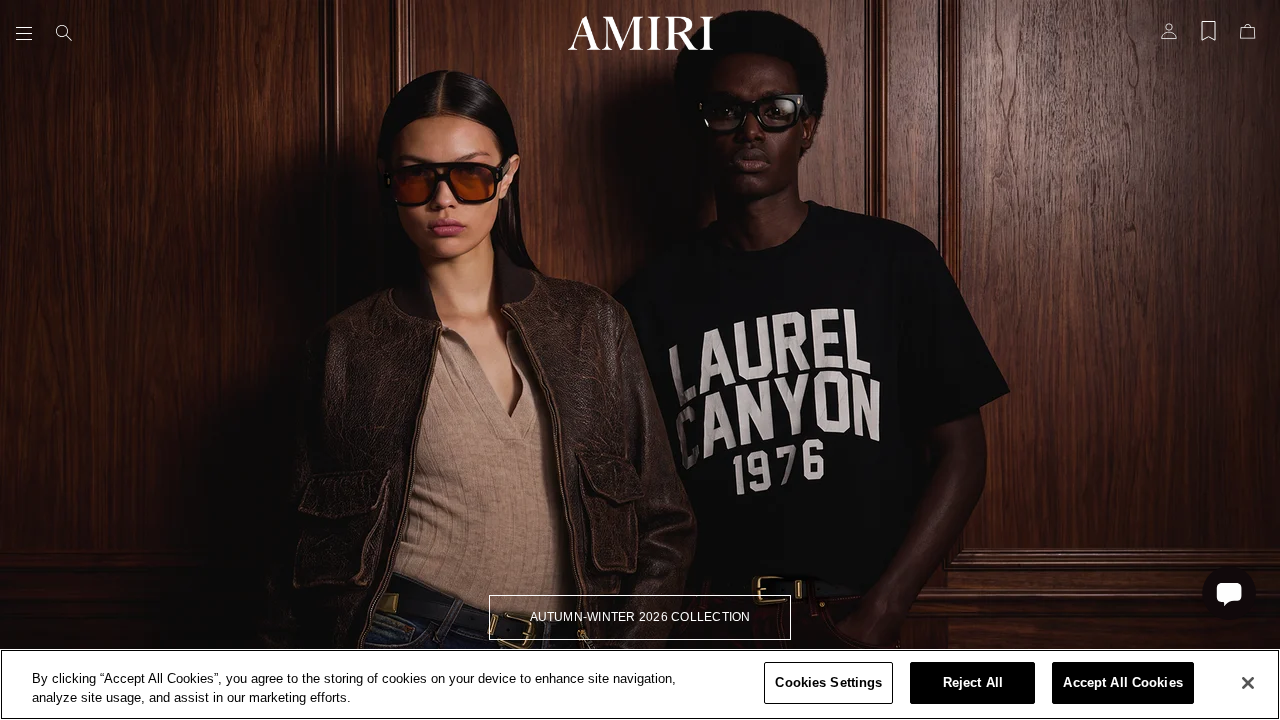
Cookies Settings (828, 682)
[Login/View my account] (1169, 37)
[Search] (64, 33)
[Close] (1248, 683)
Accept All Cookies (1122, 682)
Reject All (973, 682)
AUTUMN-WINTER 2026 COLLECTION (640, 617)
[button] (28, 33)
